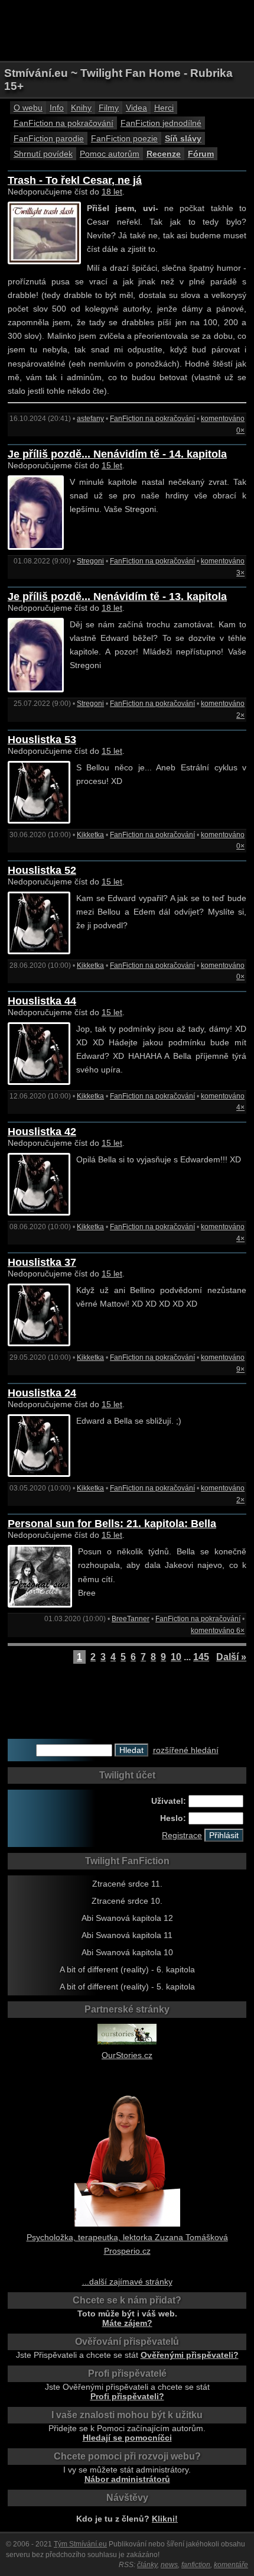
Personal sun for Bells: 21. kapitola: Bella (112, 1524)
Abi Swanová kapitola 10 (127, 1952)
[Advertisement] (127, 30)
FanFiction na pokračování (63, 123)
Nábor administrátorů (127, 2479)
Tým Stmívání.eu (80, 2544)
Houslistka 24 (42, 1393)
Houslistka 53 (42, 740)
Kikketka (90, 835)
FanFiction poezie (124, 138)
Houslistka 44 (42, 1001)
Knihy (81, 108)
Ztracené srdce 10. (127, 1901)
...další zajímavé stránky (127, 2282)
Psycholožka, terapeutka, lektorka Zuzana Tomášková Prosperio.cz (127, 2244)
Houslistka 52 (42, 870)
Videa (136, 108)
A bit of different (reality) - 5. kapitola (127, 1987)
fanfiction (196, 2565)
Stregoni (90, 561)
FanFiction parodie (49, 138)
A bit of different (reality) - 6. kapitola (127, 1969)
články (147, 2565)
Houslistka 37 (42, 1262)
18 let (112, 192)
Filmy (109, 108)
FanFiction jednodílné (161, 123)
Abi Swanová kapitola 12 (127, 1918)
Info (57, 108)
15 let (112, 465)
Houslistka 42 (42, 1132)
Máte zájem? (127, 2323)
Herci (164, 108)
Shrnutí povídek (43, 154)
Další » (231, 1657)
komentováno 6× (218, 1631)
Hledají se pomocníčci (127, 2438)
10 (176, 1657)
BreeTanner (131, 1619)
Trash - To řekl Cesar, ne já (75, 180)
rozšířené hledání (186, 1750)
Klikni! (165, 2519)
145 (201, 1657)
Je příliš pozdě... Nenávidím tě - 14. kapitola (117, 454)
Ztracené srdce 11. (127, 1884)
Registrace (182, 1835)
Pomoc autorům (110, 154)
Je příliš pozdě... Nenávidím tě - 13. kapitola (117, 597)
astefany (90, 419)
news (169, 2565)
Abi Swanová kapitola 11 (127, 1935)
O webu (28, 108)
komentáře (231, 2565)
